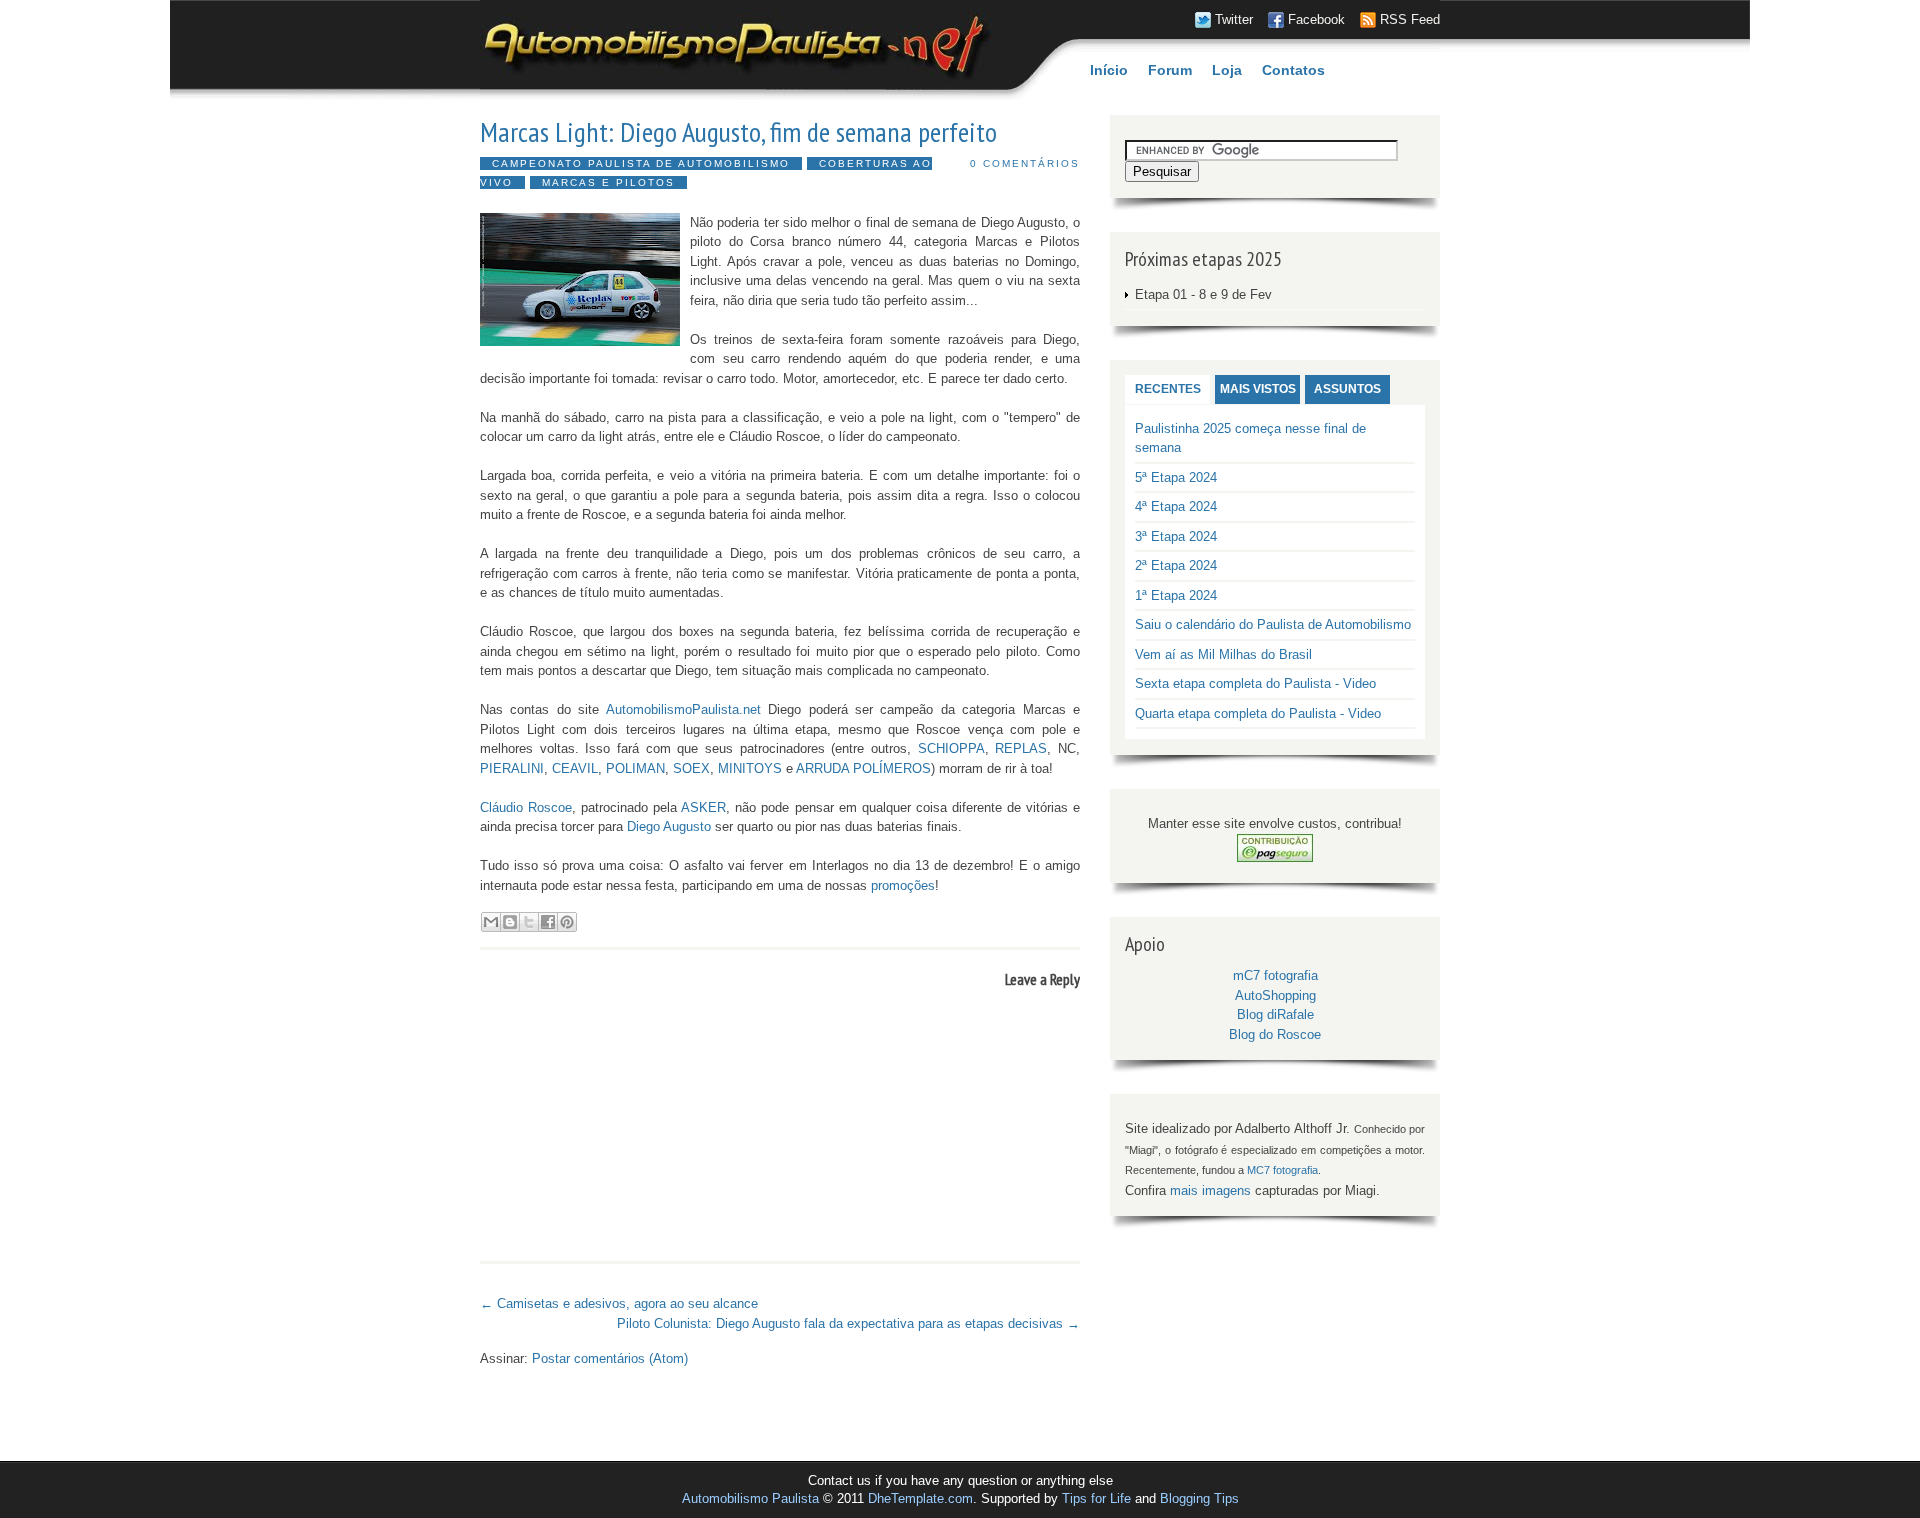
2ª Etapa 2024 (1176, 565)
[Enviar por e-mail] (491, 922)
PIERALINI (512, 768)
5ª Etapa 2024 (1176, 477)
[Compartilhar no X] (529, 922)
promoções (903, 885)
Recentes (1168, 389)
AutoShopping (1275, 995)
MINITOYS (750, 768)
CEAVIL (575, 768)
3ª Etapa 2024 (1176, 536)
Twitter (1234, 19)
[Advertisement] (714, 1281)
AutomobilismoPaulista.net (683, 709)
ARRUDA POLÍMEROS (863, 768)
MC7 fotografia (1282, 1170)
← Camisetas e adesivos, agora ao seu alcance (619, 1303)
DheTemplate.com (920, 1498)
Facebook (1316, 19)
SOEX (691, 768)
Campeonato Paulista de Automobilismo (641, 163)
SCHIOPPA (951, 748)
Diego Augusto (669, 826)
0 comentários (1025, 163)
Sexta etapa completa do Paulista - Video (1255, 683)
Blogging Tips (1199, 1498)
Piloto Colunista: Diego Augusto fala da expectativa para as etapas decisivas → (848, 1323)
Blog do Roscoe (1275, 1034)
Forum (1170, 70)
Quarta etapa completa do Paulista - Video (1258, 713)
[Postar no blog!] (510, 922)
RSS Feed (1410, 19)
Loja (1227, 70)
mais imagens (1210, 1190)
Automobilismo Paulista (750, 1498)
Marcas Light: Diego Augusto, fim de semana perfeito (738, 132)
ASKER (703, 807)
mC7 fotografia (1275, 975)
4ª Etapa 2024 (1176, 506)
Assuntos (1347, 389)
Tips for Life (1096, 1498)
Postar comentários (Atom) (610, 1358)
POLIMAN (635, 768)
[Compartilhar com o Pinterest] (567, 922)
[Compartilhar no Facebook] (548, 922)
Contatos (1293, 70)
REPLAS (1021, 748)
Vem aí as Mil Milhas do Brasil (1223, 654)
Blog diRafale (1275, 1014)
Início (1109, 70)
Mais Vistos (1258, 389)
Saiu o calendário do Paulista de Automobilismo (1273, 624)
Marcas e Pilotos (608, 182)
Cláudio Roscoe (526, 807)
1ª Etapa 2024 (1176, 595)
